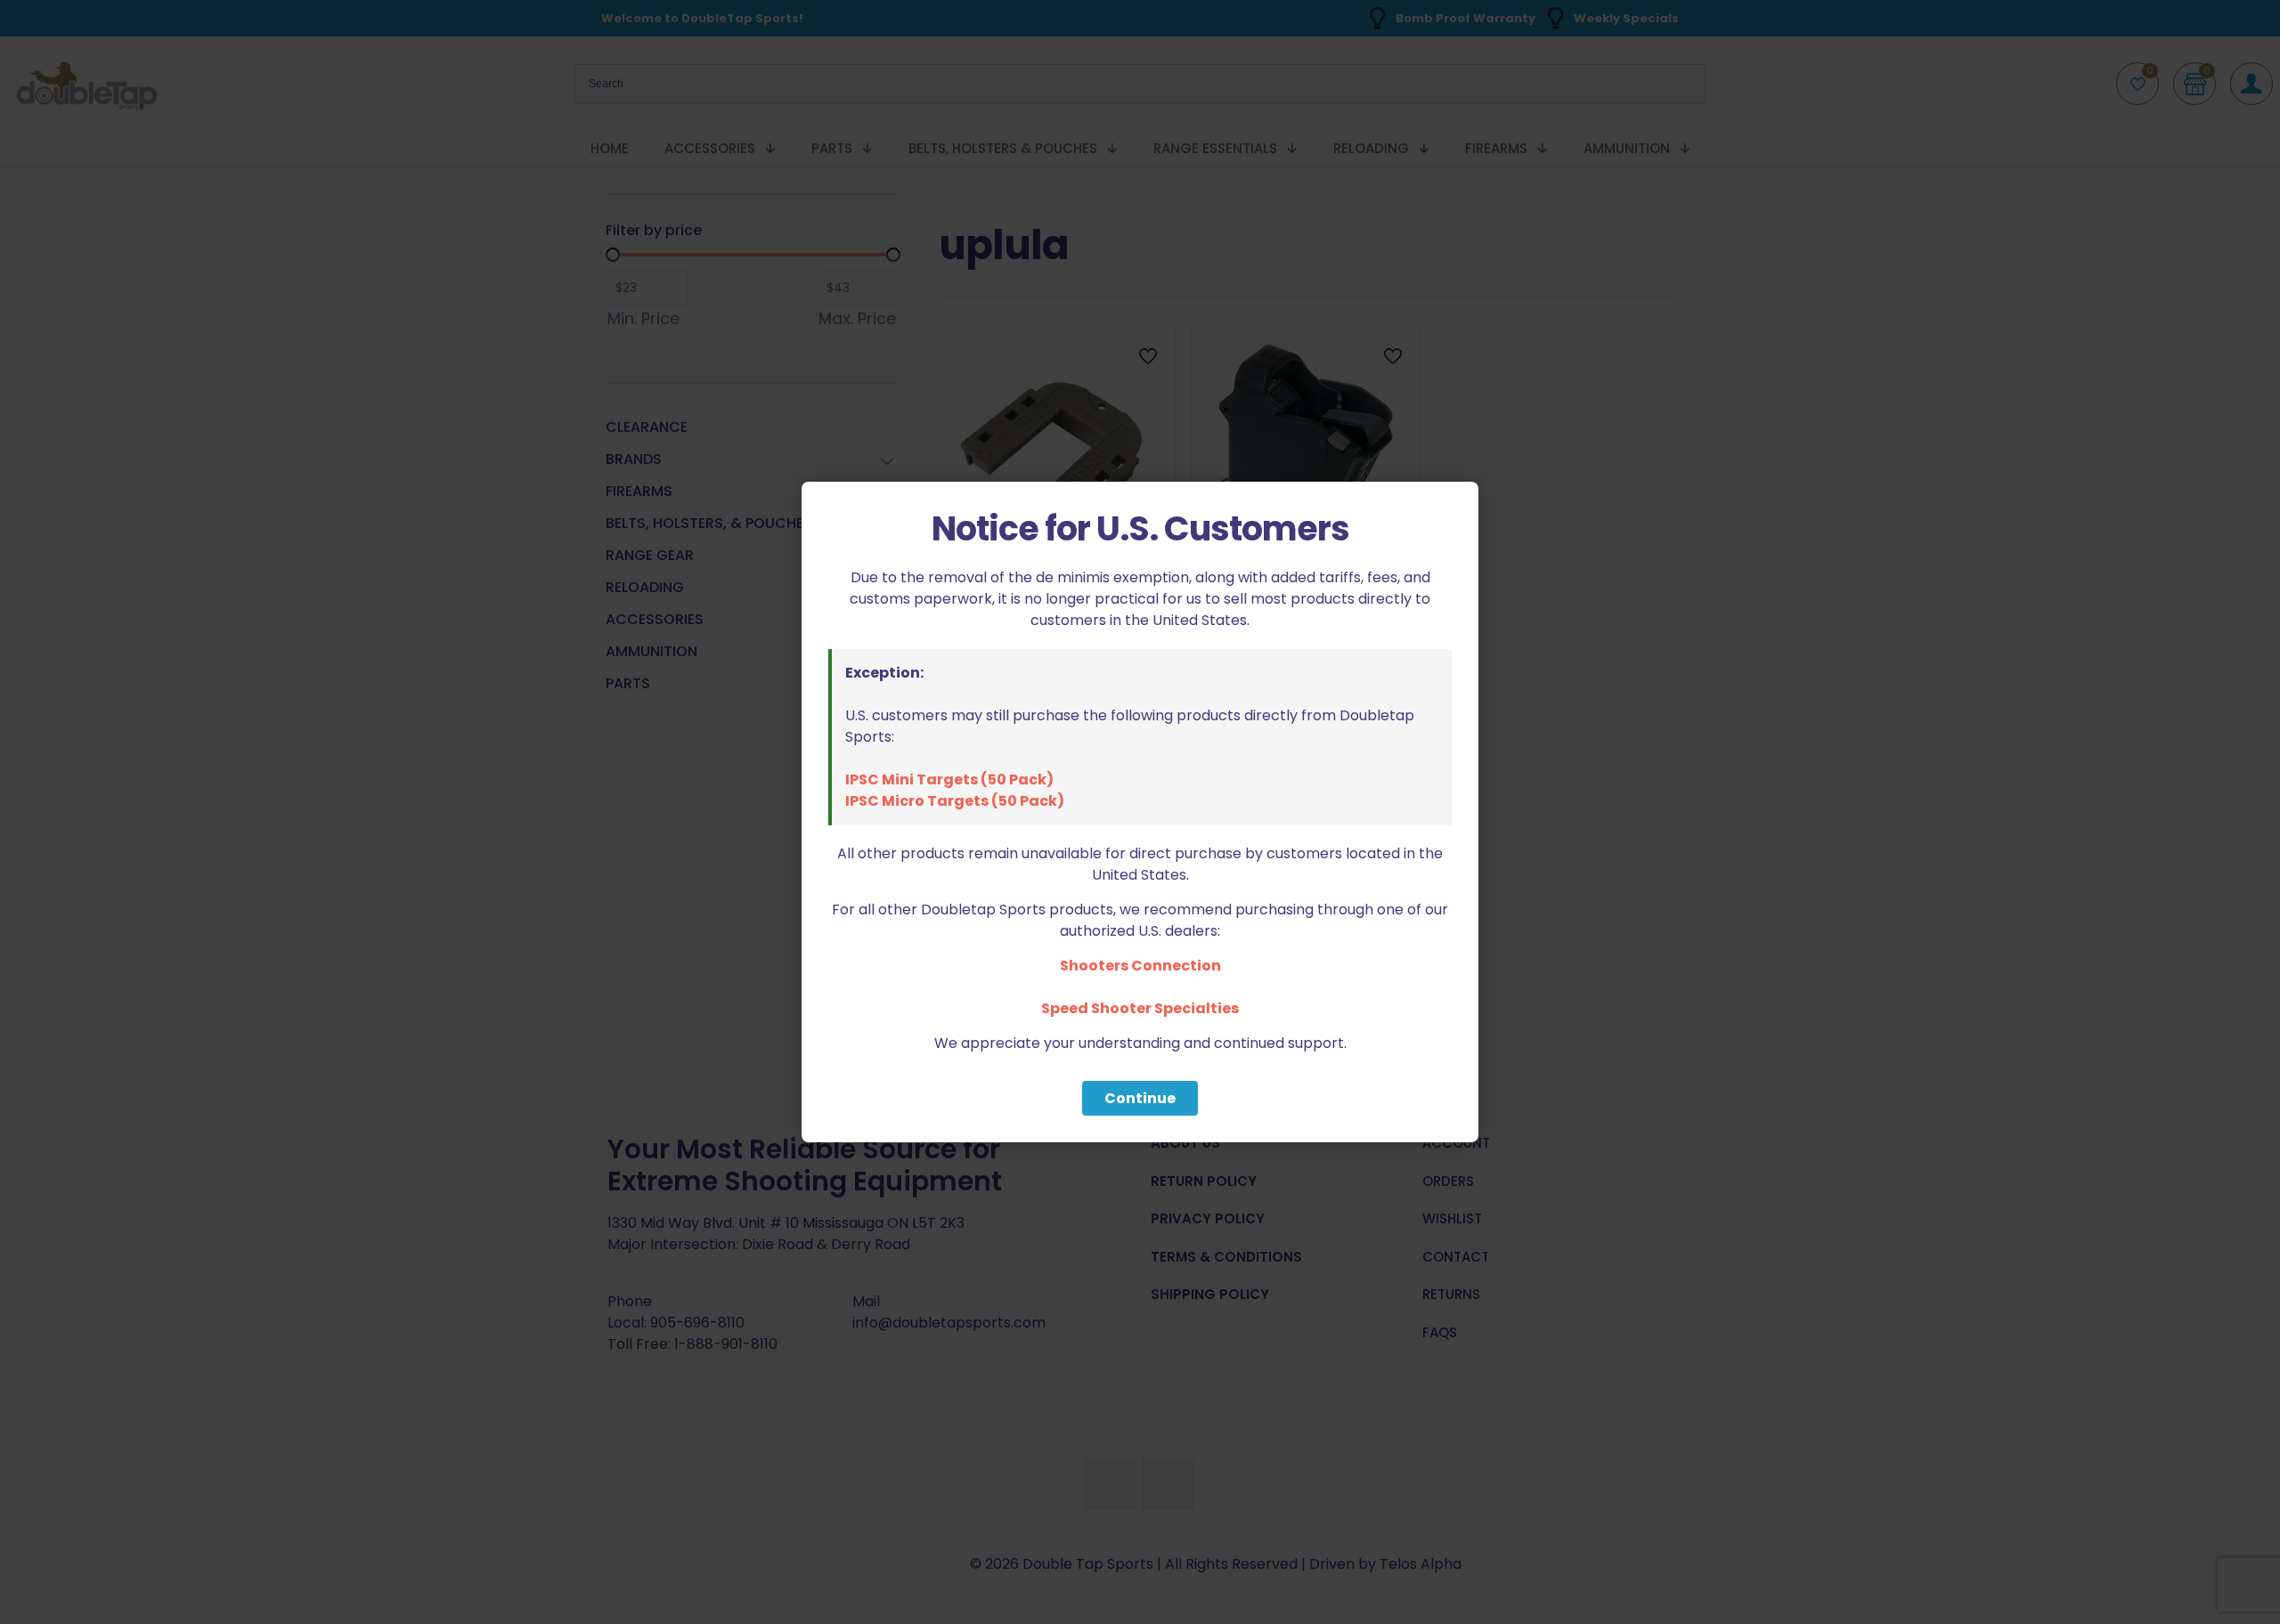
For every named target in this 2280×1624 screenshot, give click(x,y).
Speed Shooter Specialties (1140, 1008)
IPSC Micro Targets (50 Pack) (955, 801)
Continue (1140, 1098)
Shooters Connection (1140, 966)
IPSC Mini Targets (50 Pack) (949, 780)
